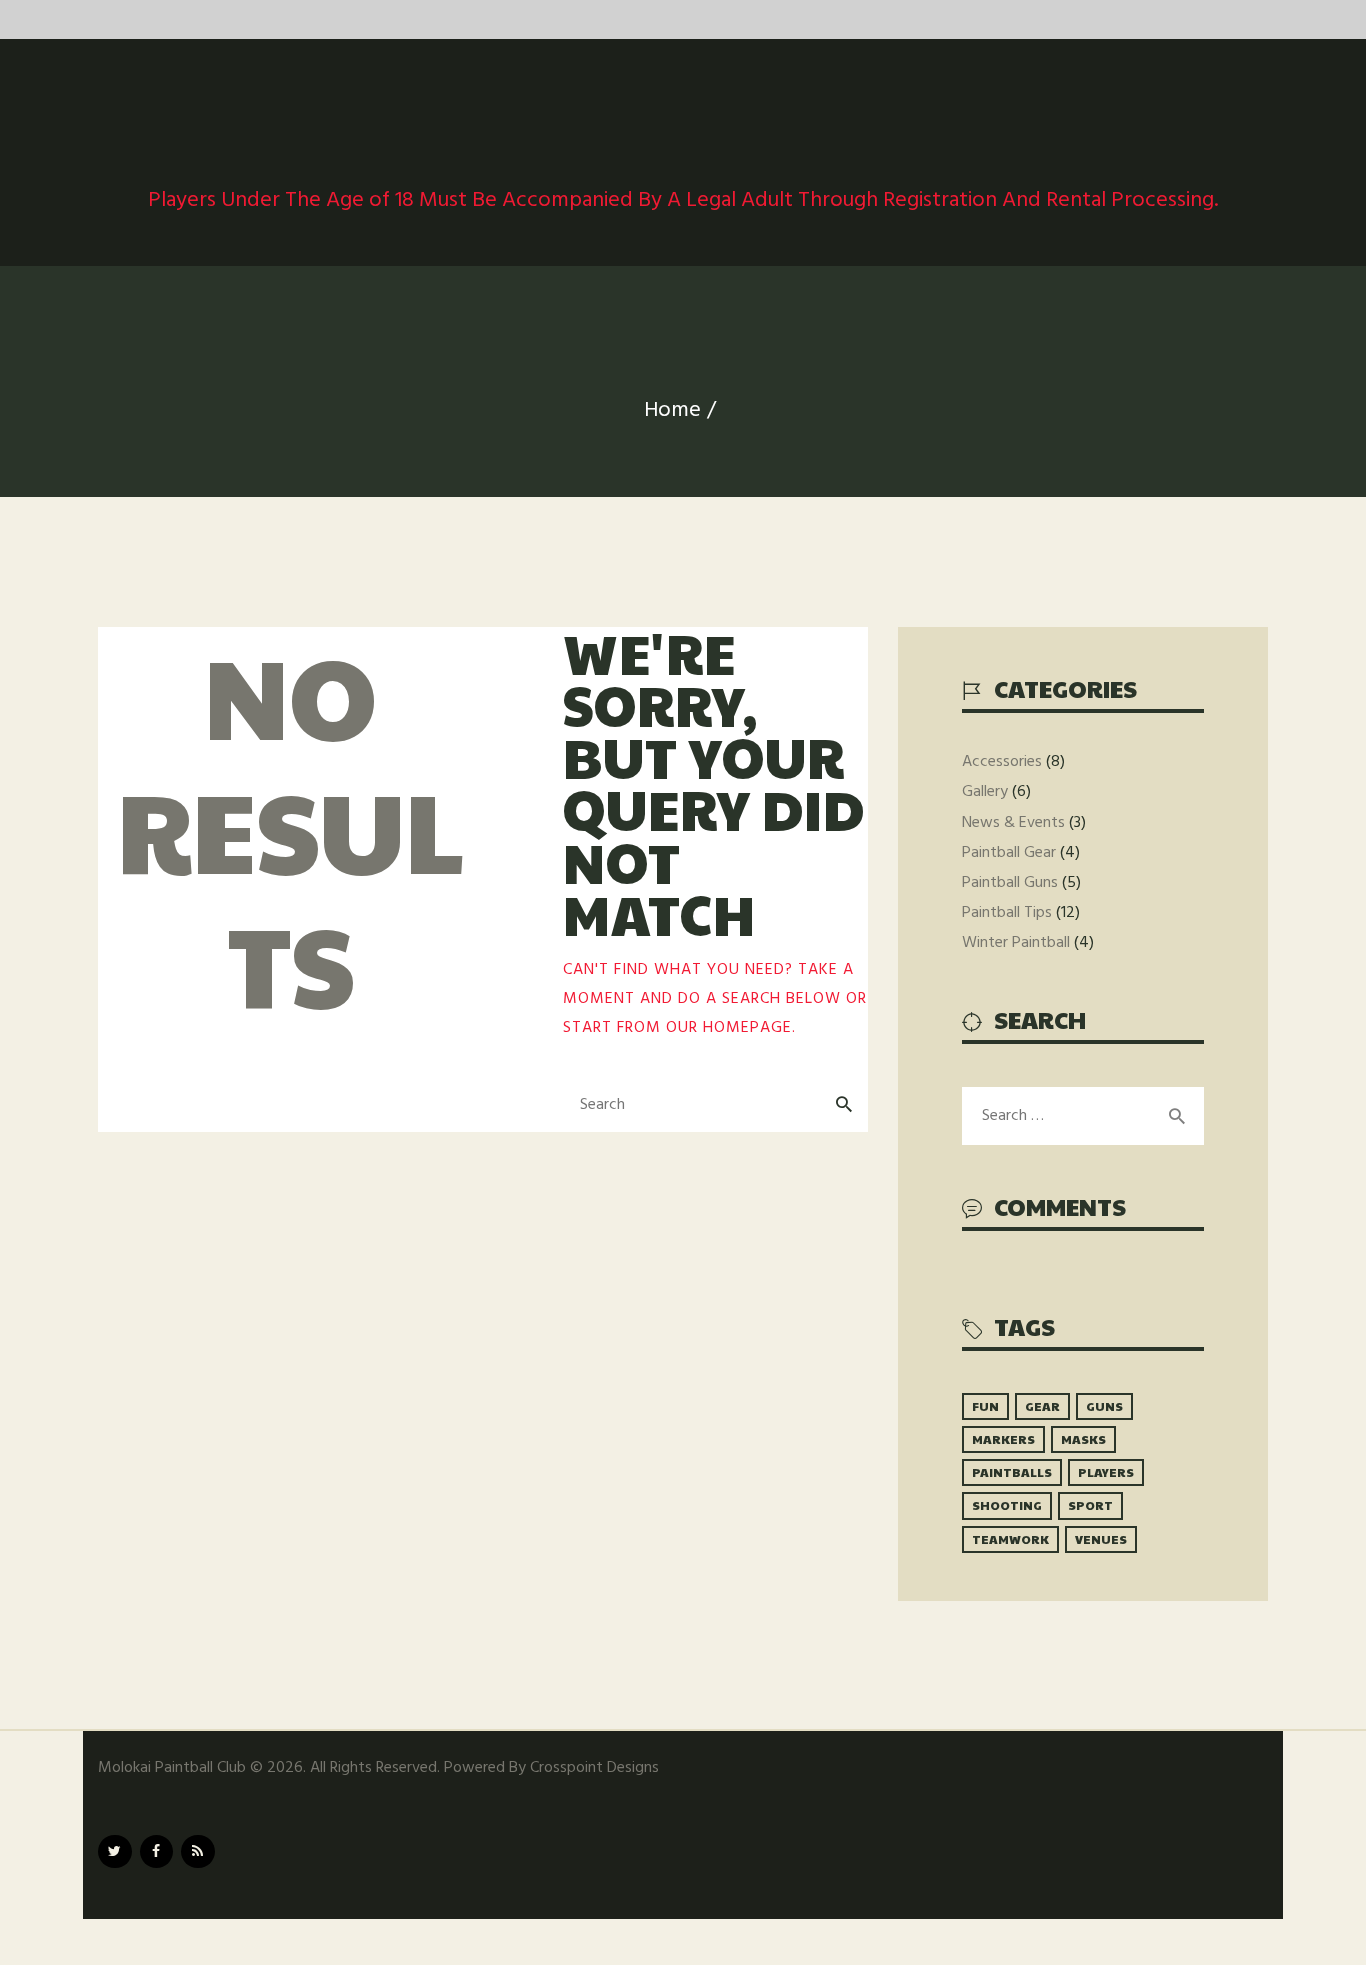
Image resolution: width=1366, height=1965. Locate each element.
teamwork (1010, 1539)
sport (1090, 1505)
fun (985, 1406)
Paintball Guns (1010, 883)
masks (1083, 1439)
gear (1042, 1406)
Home (672, 410)
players (1106, 1472)
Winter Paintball (1016, 943)
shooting (1007, 1505)
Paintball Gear (1009, 853)
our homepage (729, 1028)
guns (1104, 1406)
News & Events (1013, 823)
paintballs (1012, 1472)
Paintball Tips (1007, 913)
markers (1003, 1439)
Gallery (985, 792)
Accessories (1002, 762)
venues (1101, 1539)
